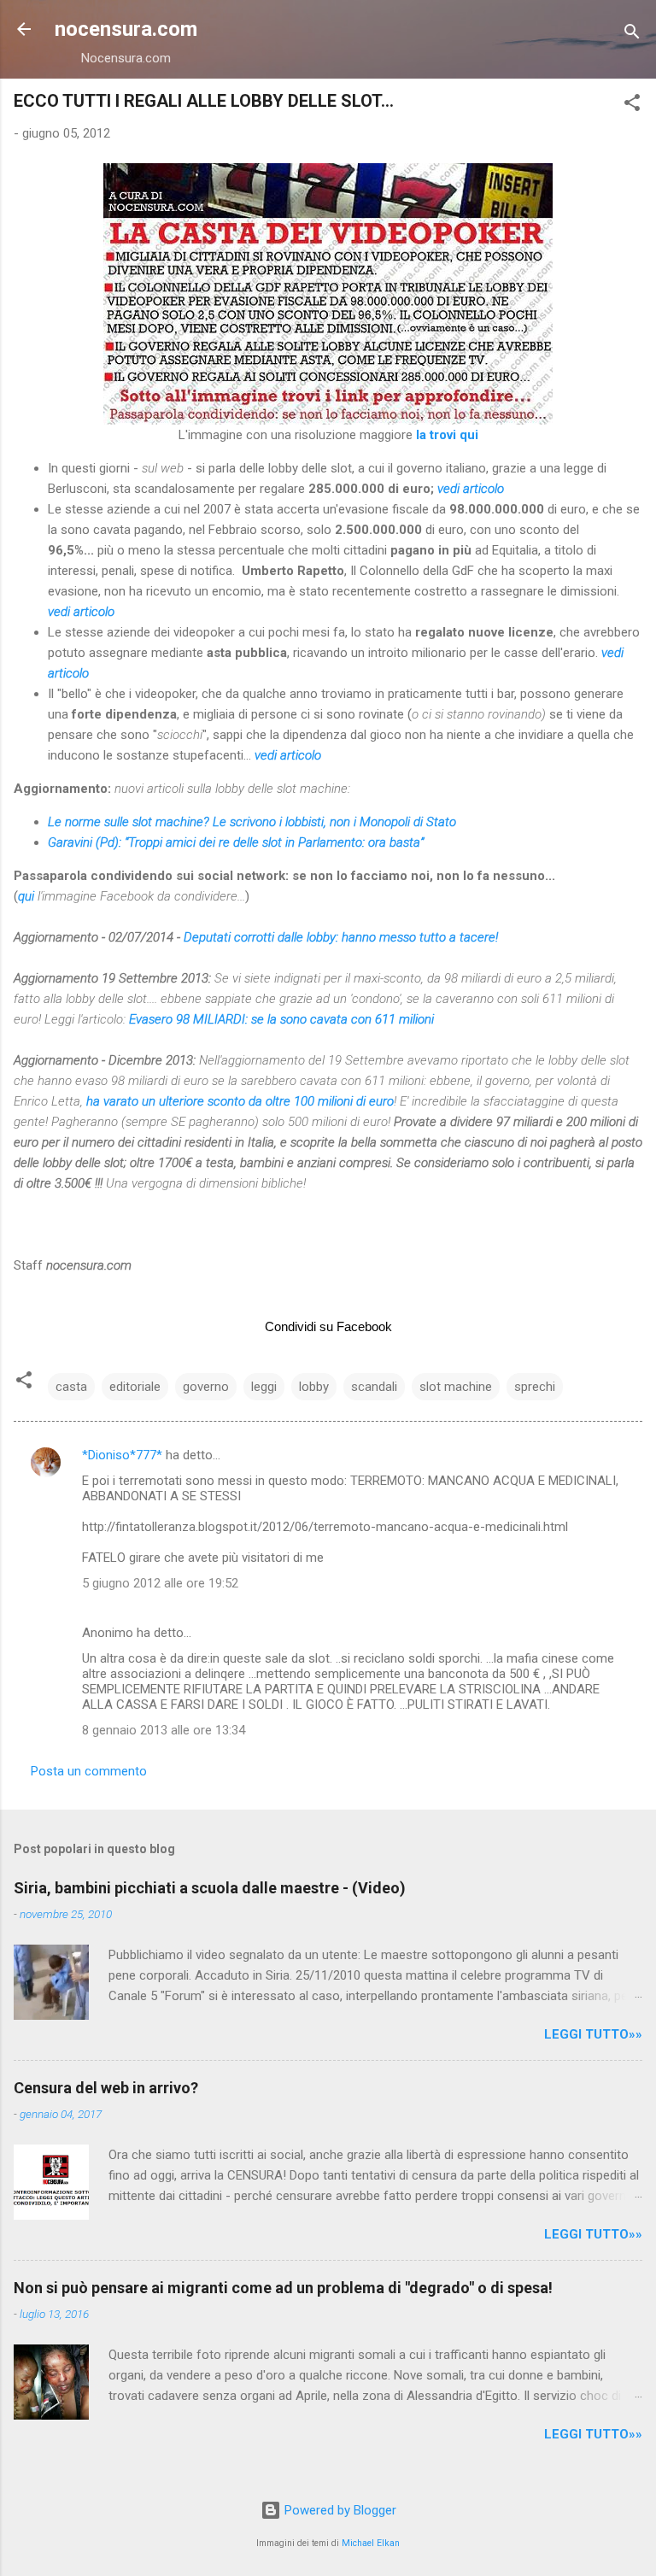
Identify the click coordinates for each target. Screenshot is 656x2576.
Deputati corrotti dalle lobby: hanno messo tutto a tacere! (341, 937)
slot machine (456, 1387)
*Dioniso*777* (122, 1455)
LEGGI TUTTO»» (593, 2034)
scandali (374, 1387)
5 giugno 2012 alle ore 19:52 (160, 1583)
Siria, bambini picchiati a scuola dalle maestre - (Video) (210, 1888)
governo (206, 1387)
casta (71, 1387)
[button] (632, 106)
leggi (264, 1387)
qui (26, 896)
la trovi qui (447, 435)
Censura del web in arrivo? (106, 2088)
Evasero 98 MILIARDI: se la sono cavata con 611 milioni (281, 1019)
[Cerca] (632, 35)
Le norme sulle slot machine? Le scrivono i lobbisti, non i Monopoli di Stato (252, 822)
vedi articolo (471, 489)
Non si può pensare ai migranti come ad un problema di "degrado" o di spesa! (283, 2288)
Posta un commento (89, 1771)
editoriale (135, 1387)
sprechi (535, 1387)
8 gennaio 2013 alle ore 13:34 (164, 1730)
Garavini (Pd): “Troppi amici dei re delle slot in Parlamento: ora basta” (236, 842)
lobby (314, 1387)
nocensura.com (126, 29)
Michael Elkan (371, 2543)
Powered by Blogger (339, 2510)
